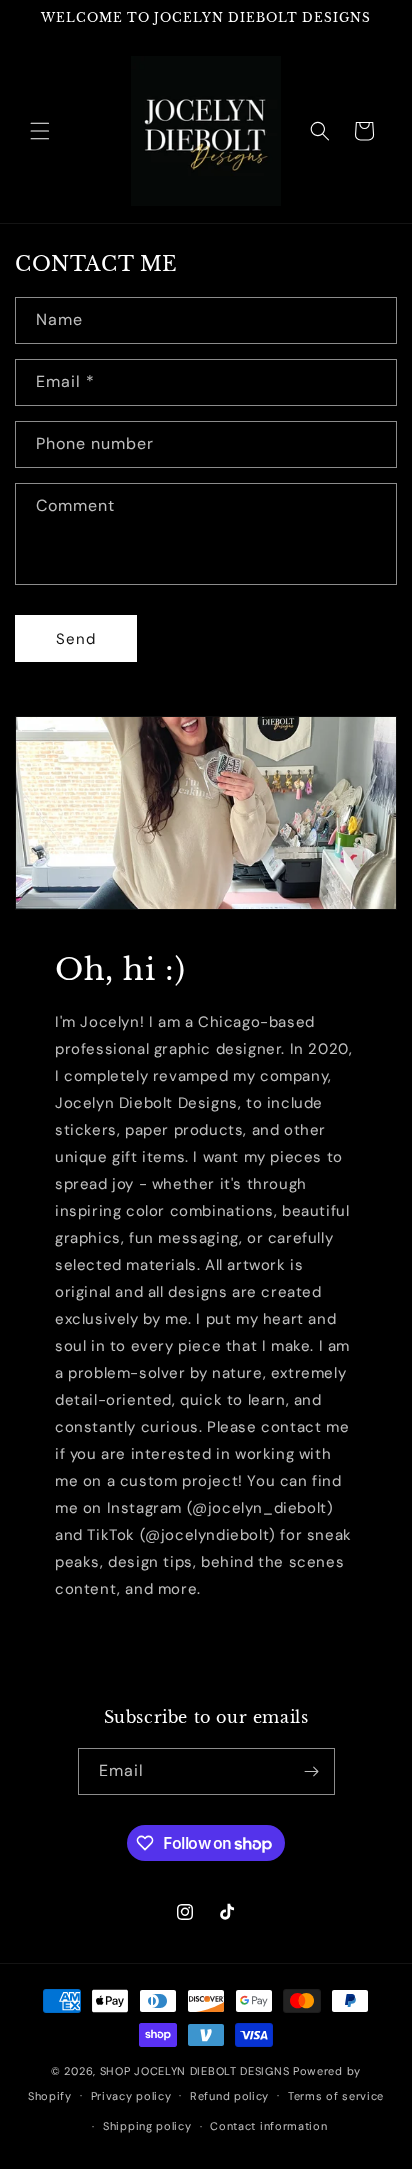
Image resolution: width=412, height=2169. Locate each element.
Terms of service (336, 2096)
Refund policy (229, 2096)
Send (76, 639)
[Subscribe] (312, 1771)
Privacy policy (131, 2096)
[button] (40, 131)
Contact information (268, 2126)
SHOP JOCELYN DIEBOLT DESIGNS (195, 2071)
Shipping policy (147, 2126)
